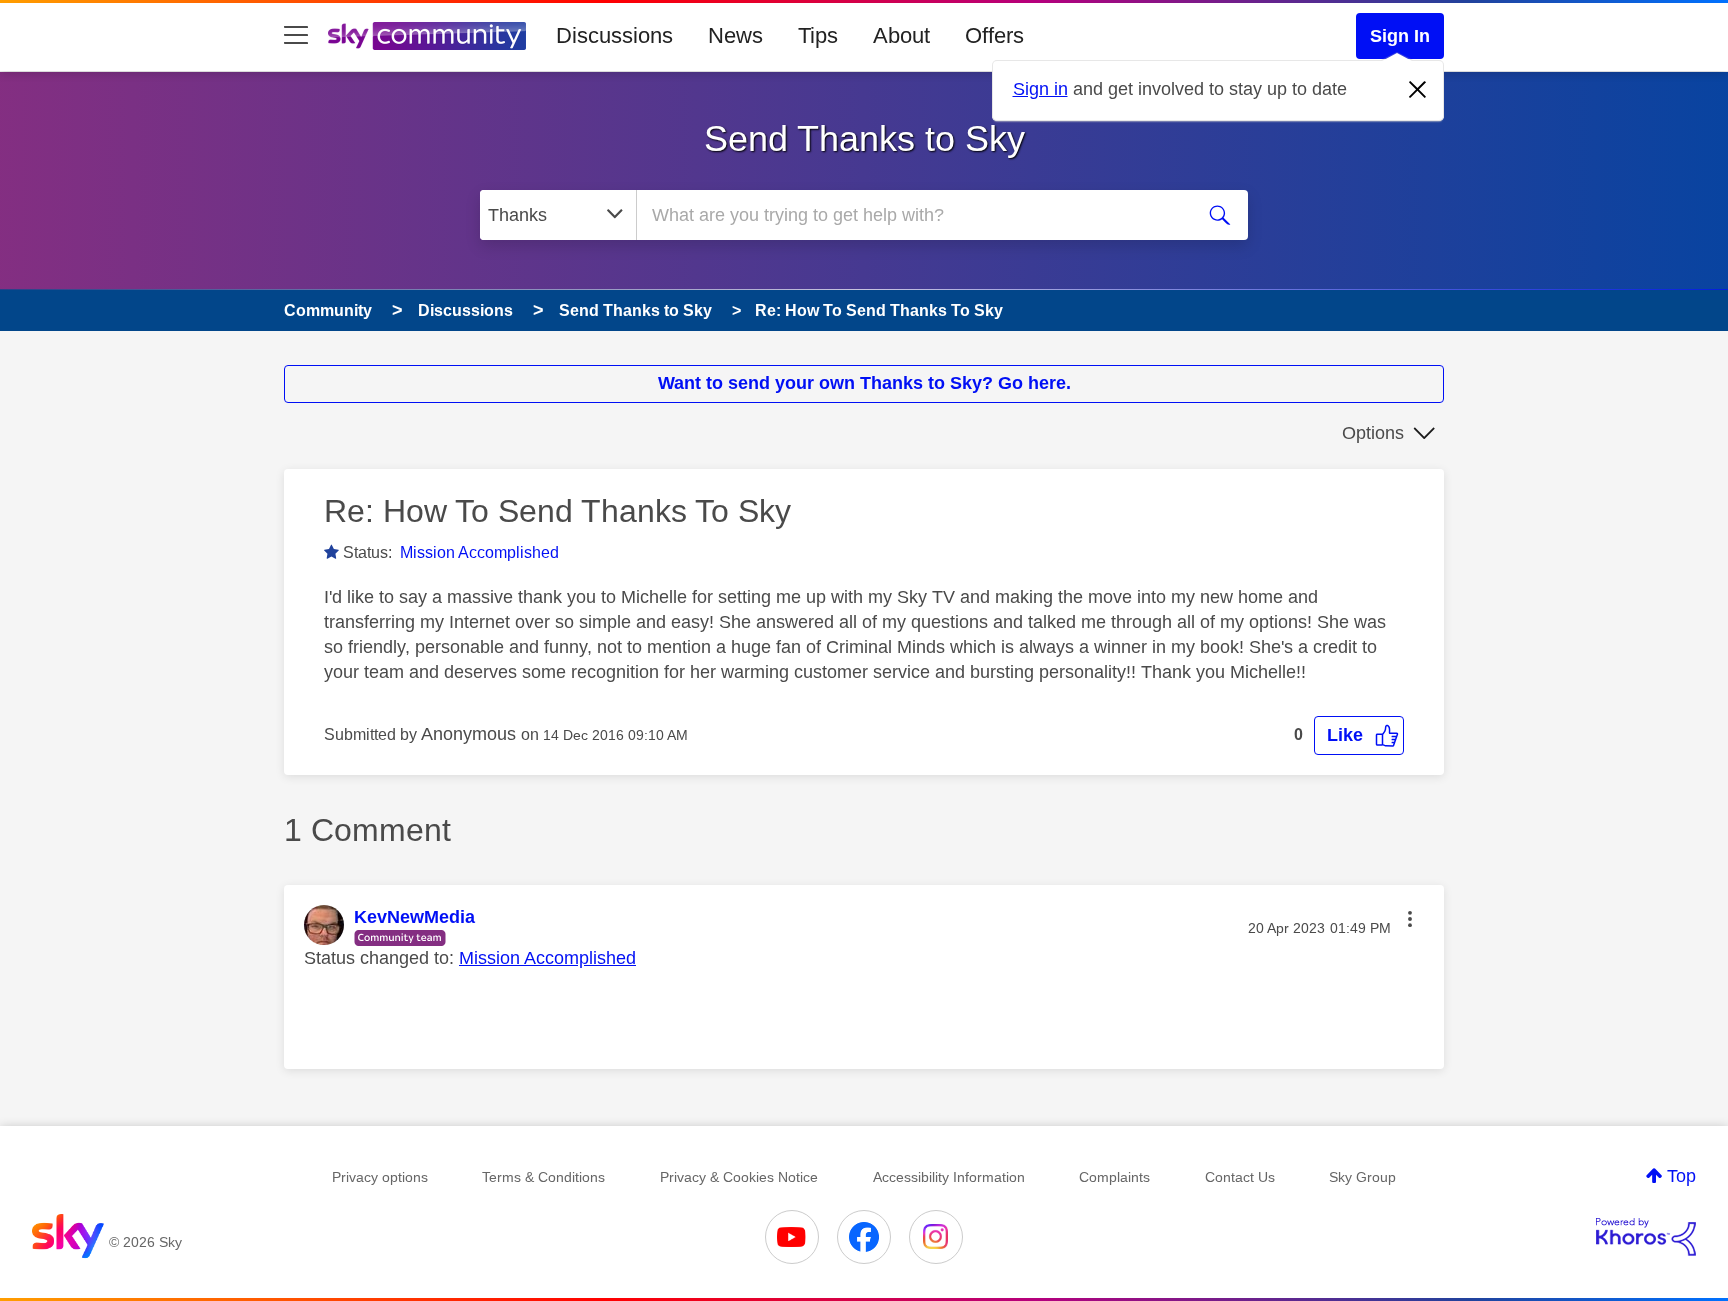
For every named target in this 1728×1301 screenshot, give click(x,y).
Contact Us (1240, 1177)
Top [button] (1681, 1176)
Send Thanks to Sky (864, 138)
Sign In (1400, 36)
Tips (818, 35)
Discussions (614, 35)
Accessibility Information (949, 1177)
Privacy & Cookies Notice (739, 1177)
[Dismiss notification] (1418, 90)
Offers (994, 35)
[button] (1359, 735)
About (901, 35)
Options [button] (1373, 433)
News (735, 35)
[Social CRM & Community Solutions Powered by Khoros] (1646, 1237)
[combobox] (912, 215)
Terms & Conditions (543, 1177)
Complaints (1114, 1177)
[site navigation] (296, 36)
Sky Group (1362, 1177)
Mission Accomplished (479, 552)
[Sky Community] (427, 36)
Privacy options (380, 1177)
